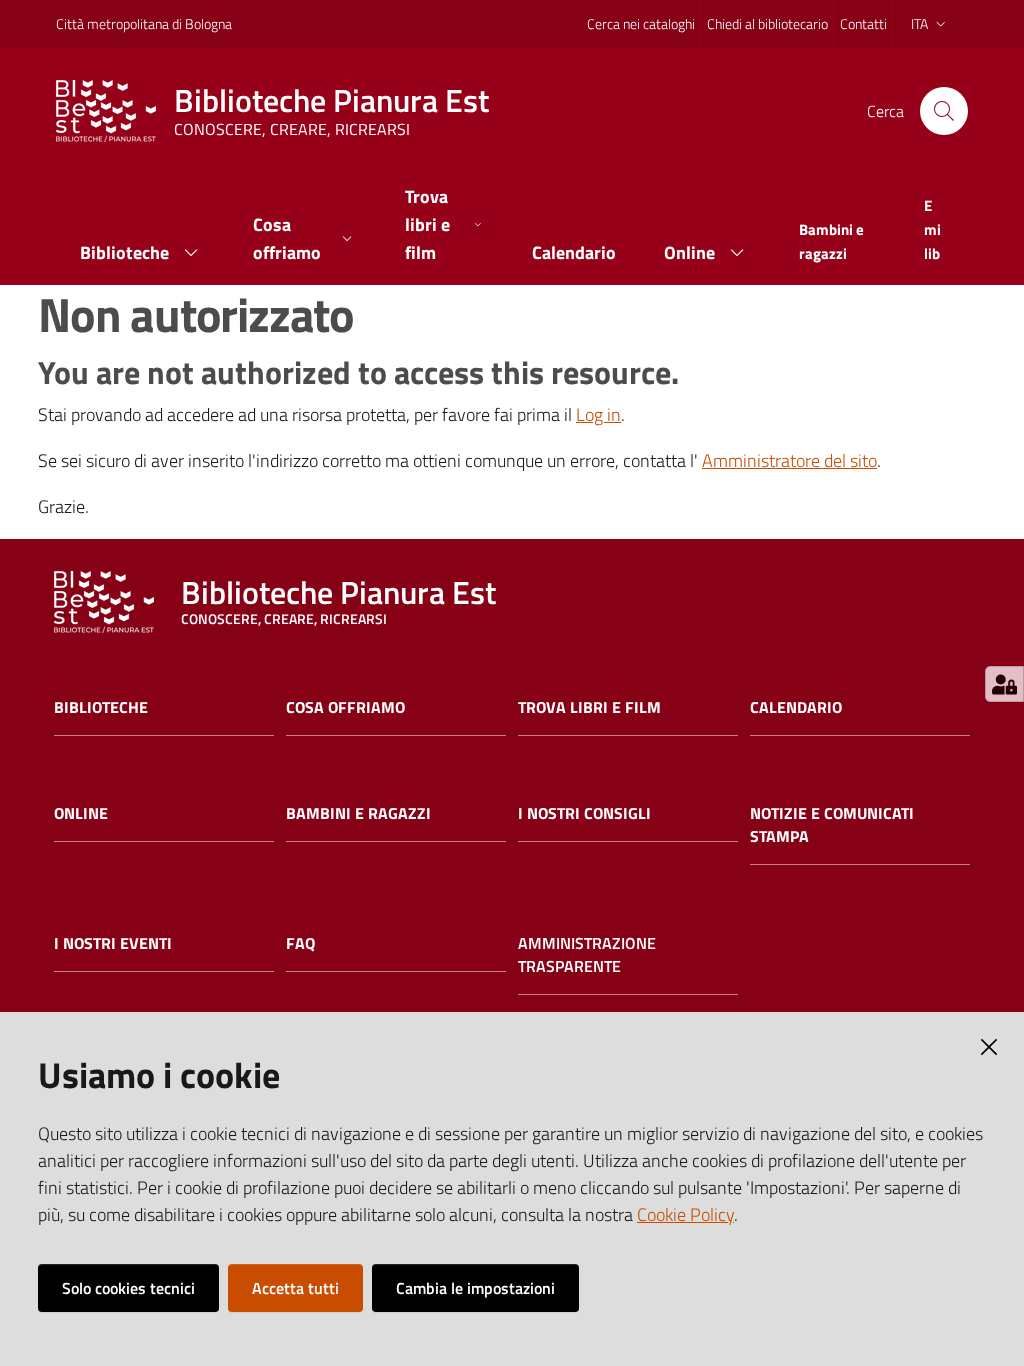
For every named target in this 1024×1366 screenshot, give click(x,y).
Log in (598, 414)
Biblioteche (101, 707)
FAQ (300, 943)
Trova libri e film (589, 707)
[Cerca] (944, 111)
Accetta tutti (295, 1288)
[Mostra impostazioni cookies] (1004, 684)
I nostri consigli (584, 813)
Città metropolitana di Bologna (144, 23)
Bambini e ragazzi (358, 813)
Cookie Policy (685, 1214)
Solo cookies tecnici (128, 1288)
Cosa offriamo (345, 707)
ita (919, 23)
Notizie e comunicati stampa (832, 825)
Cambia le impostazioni (475, 1288)
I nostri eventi (113, 943)
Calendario (796, 707)
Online (81, 813)
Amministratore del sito (789, 460)
